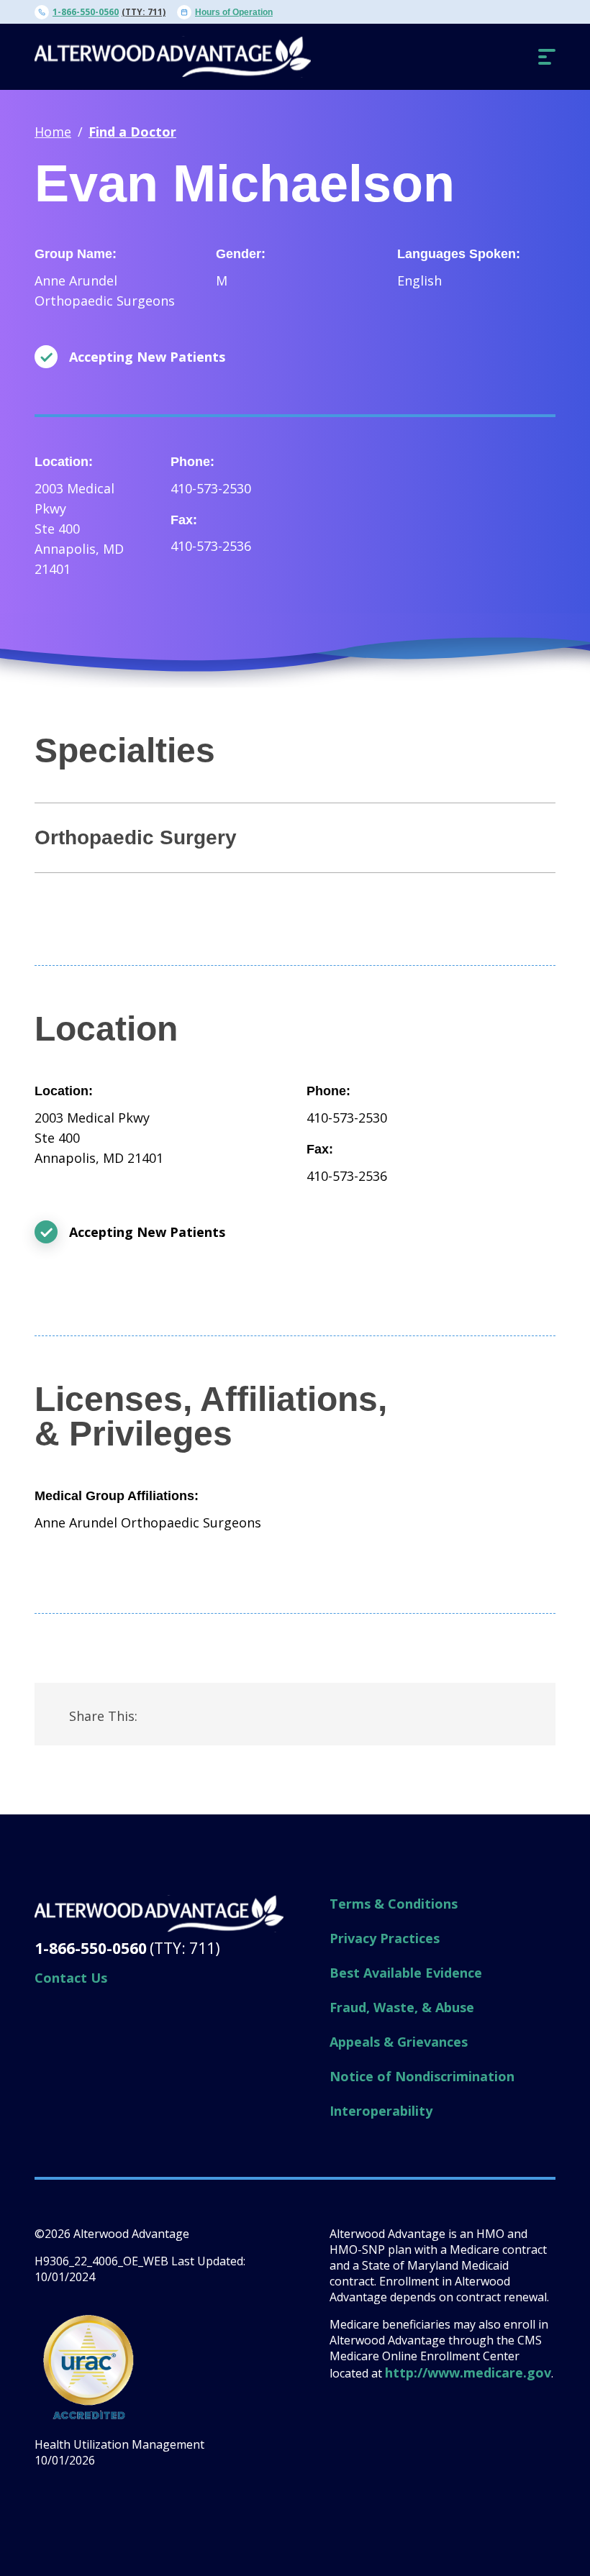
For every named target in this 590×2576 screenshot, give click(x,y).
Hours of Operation (234, 12)
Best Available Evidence (406, 1973)
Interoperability (381, 2111)
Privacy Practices (385, 1938)
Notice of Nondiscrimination (422, 2076)
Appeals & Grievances (399, 2042)
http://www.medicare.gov (468, 2372)
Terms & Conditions (394, 1904)
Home (53, 132)
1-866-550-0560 (86, 12)
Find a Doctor (132, 132)
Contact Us (71, 1978)
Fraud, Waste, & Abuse (402, 2007)
